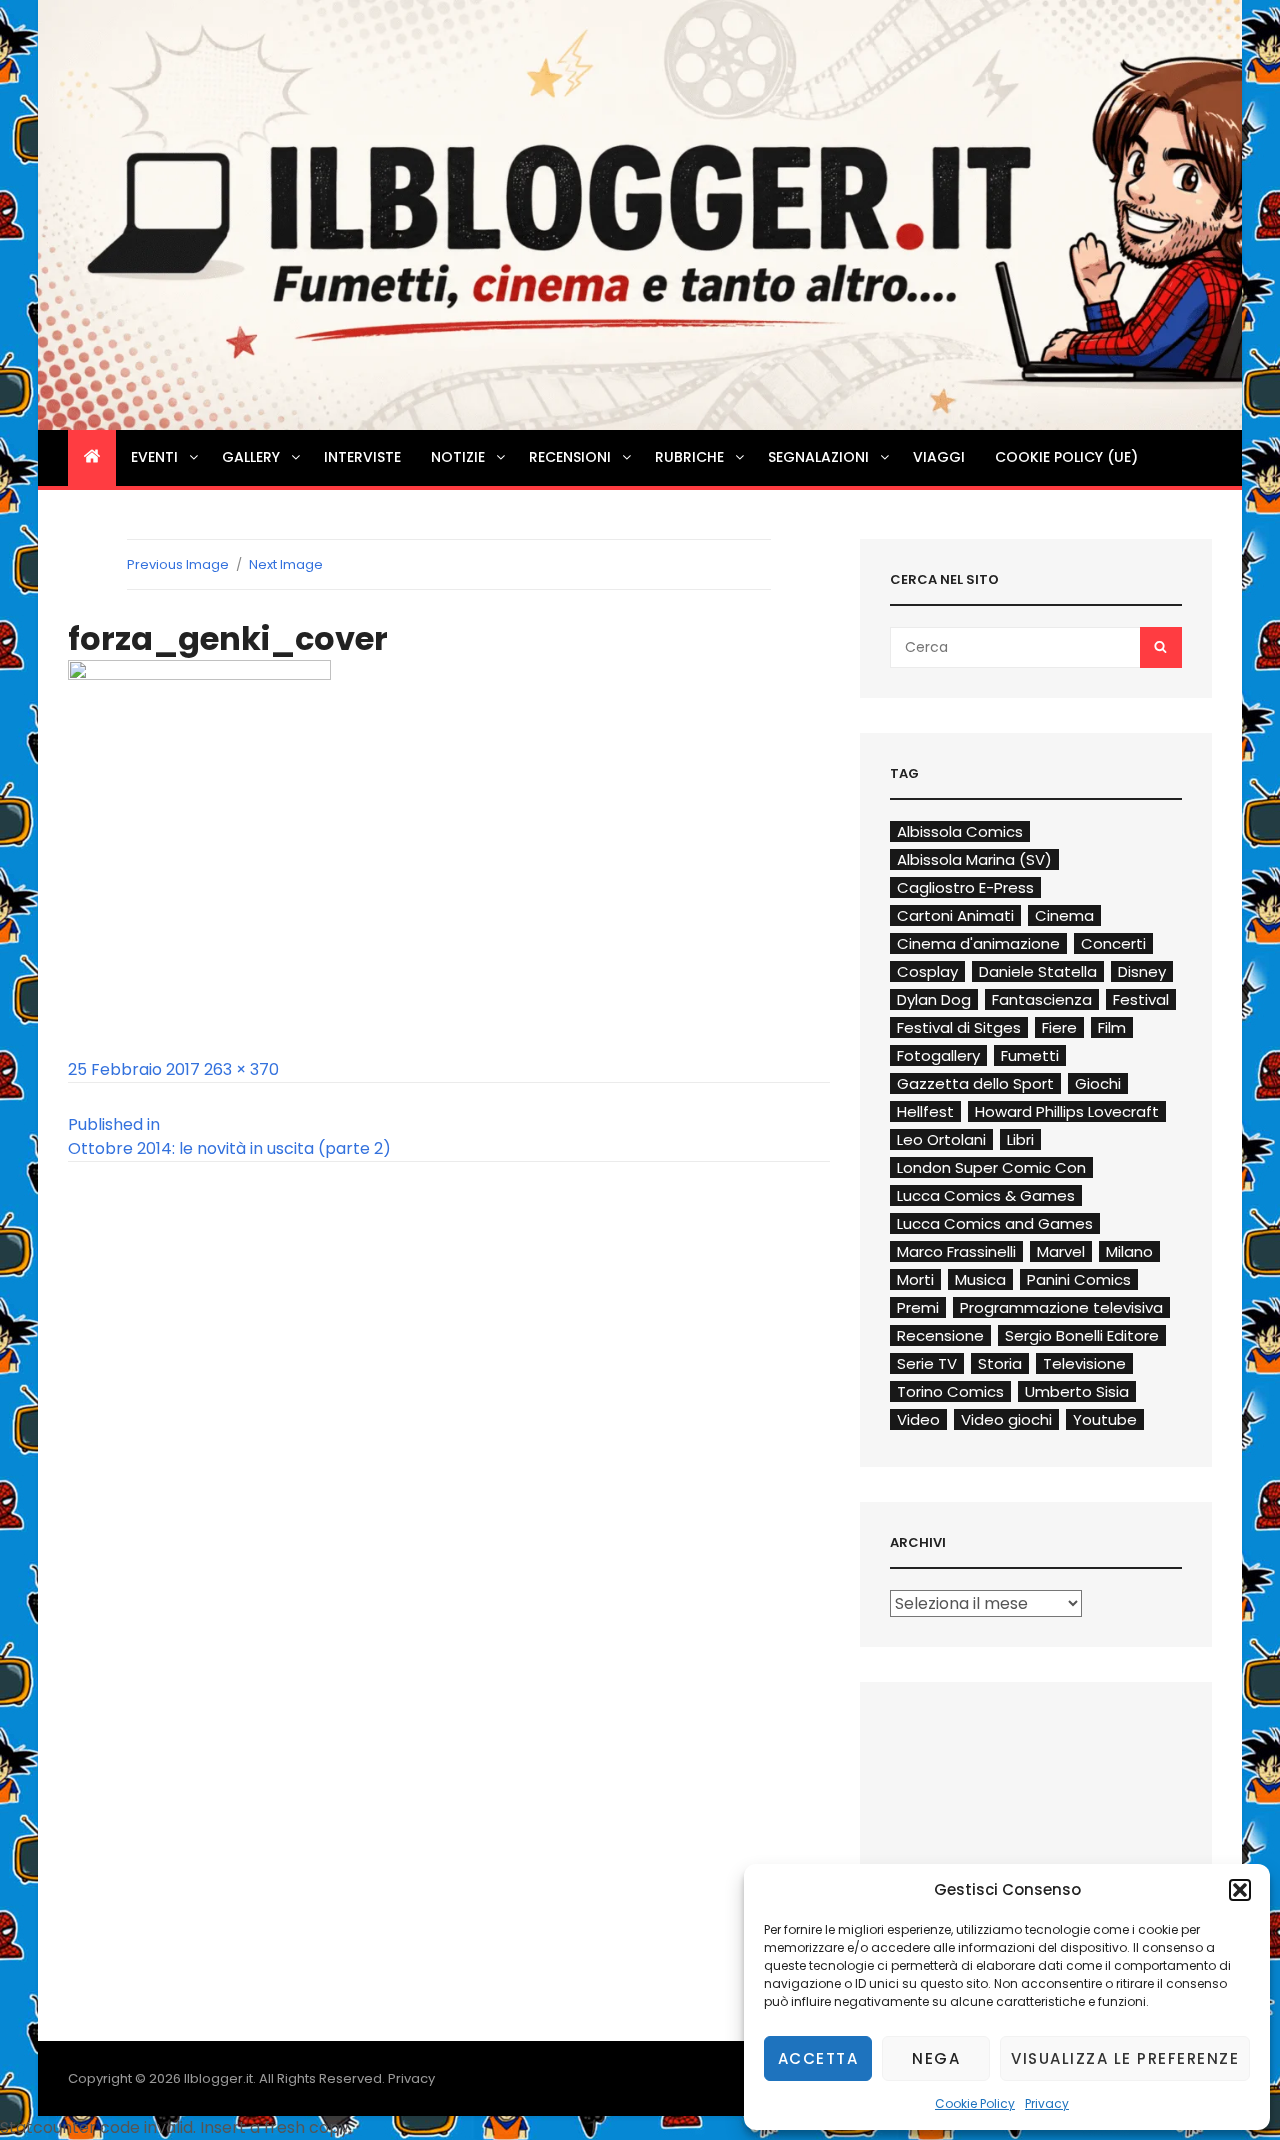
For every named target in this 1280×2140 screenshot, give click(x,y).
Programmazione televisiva (1061, 1307)
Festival (1141, 999)
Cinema (1064, 915)
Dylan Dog (934, 999)
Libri (1020, 1139)
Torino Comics (950, 1391)
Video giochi (1006, 1419)
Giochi (1098, 1083)
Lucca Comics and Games (995, 1223)
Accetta (818, 2058)
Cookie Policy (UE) (1066, 457)
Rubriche (689, 457)
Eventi (154, 457)
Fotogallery (938, 1055)
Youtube (1105, 1419)
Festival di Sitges (959, 1027)
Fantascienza (1042, 999)
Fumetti (1030, 1055)
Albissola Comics (960, 831)
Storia (1000, 1363)
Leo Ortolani (941, 1139)
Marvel (1061, 1251)
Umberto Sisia (1077, 1391)
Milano (1129, 1251)
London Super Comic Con (991, 1167)
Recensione (940, 1335)
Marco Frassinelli (956, 1251)
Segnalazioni (818, 457)
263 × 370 (241, 1069)
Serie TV (927, 1363)
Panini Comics (1079, 1279)
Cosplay (927, 971)
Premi (918, 1307)
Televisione (1084, 1363)
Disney (1142, 971)
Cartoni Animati (955, 915)
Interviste (362, 457)
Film (1112, 1027)
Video (918, 1419)
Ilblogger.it (218, 2078)
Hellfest (925, 1111)
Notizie (458, 457)
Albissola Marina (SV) (974, 859)
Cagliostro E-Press (965, 887)
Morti (915, 1279)
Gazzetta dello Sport (975, 1083)
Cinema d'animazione (978, 943)
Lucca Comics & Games (986, 1195)
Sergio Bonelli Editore (1082, 1335)
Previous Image (178, 564)
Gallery (251, 457)
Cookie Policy (975, 2103)
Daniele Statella (1038, 971)
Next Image (286, 564)
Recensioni (570, 457)
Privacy (1047, 2103)
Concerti (1113, 943)
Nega (936, 2058)
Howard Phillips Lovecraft (1067, 1111)
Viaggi (939, 457)
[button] (1240, 1890)
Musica (980, 1279)
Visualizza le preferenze (1125, 2058)
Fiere (1059, 1027)
